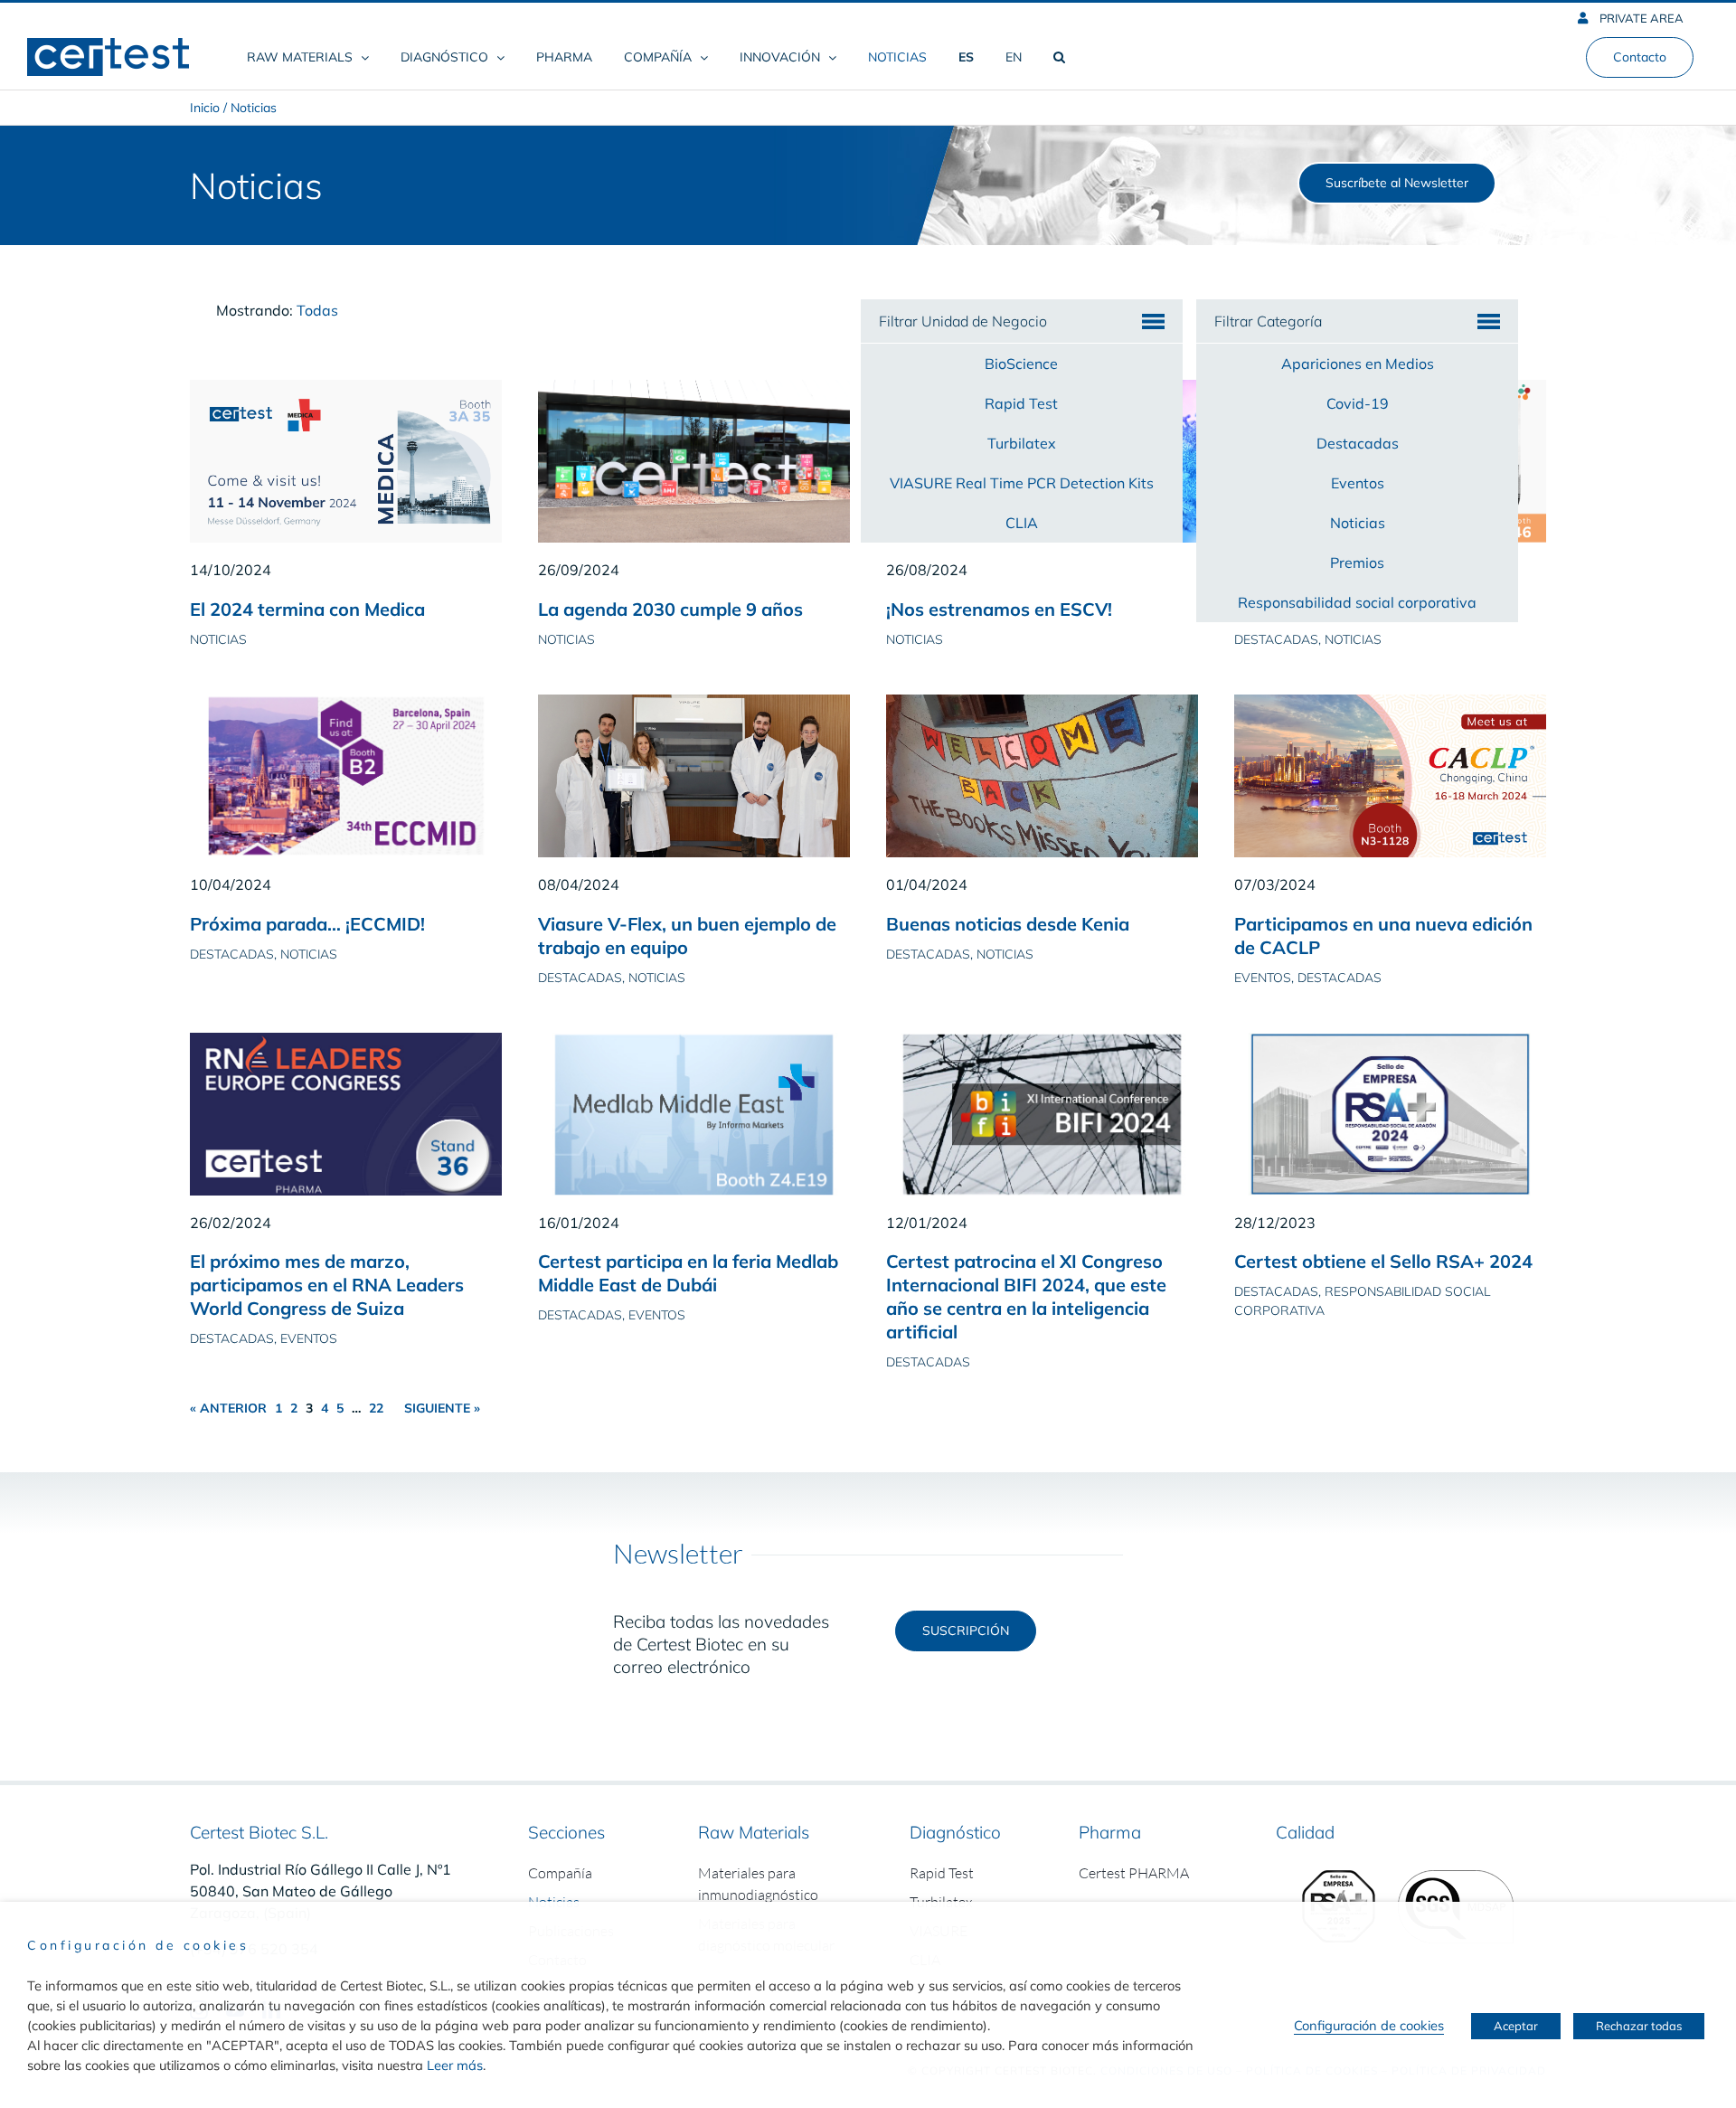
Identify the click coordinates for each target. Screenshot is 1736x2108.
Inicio (205, 108)
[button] (1059, 57)
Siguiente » (442, 1408)
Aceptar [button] (1516, 2026)
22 (376, 1408)
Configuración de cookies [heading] (138, 1945)
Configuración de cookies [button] (1369, 2025)
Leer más (455, 2065)
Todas (317, 310)
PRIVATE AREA (1640, 18)
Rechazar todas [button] (1639, 2026)
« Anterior (228, 1408)
